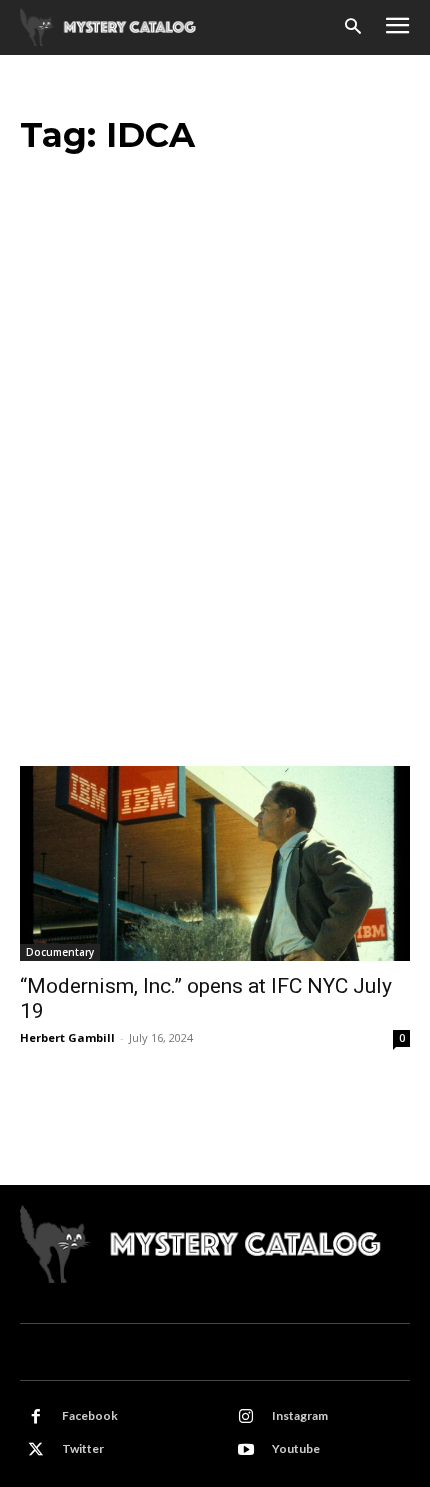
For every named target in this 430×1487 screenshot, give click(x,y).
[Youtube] (246, 1450)
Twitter (83, 1448)
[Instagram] (246, 1417)
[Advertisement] (215, 541)
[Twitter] (36, 1450)
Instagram (300, 1415)
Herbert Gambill (67, 1037)
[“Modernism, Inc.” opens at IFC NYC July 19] (215, 863)
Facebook (90, 1415)
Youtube (296, 1448)
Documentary (60, 952)
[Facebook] (36, 1417)
